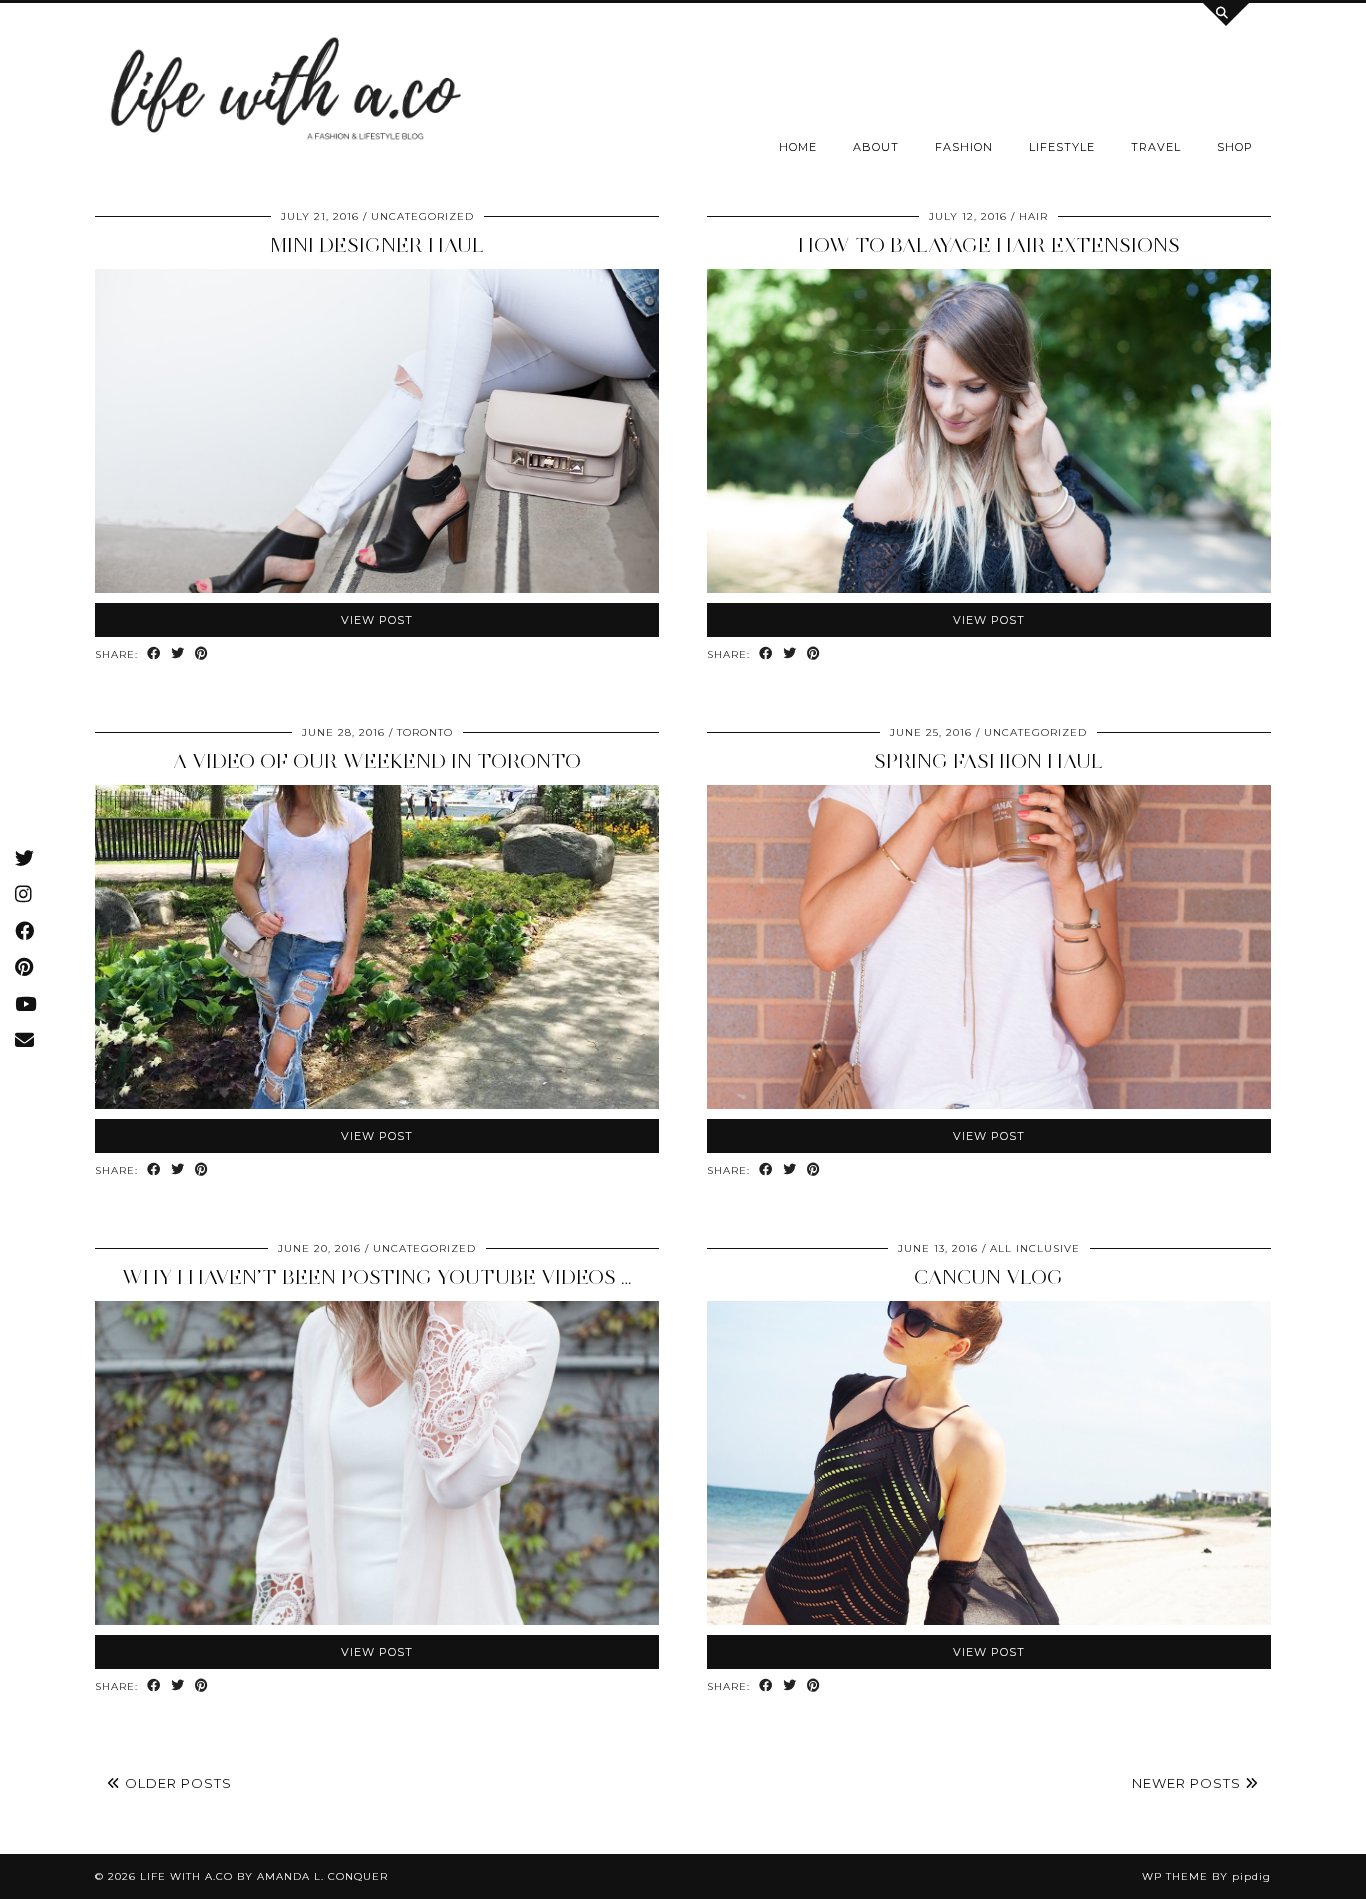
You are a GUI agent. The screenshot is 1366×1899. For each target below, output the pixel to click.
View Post (377, 620)
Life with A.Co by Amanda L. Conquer (264, 1876)
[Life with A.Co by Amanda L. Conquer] (283, 94)
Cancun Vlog (988, 1277)
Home (798, 147)
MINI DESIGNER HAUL (377, 245)
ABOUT (876, 147)
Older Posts (176, 1783)
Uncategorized (422, 216)
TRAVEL (1156, 147)
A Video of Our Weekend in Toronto (377, 761)
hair (1033, 216)
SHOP (1235, 147)
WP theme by (1206, 1876)
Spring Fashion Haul (988, 761)
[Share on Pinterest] (202, 654)
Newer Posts (1188, 1783)
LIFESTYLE (1062, 147)
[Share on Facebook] (154, 654)
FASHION (964, 147)
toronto (425, 732)
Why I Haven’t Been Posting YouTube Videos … (377, 1277)
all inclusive (1035, 1248)
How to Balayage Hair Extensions (989, 245)
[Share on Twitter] (178, 654)
